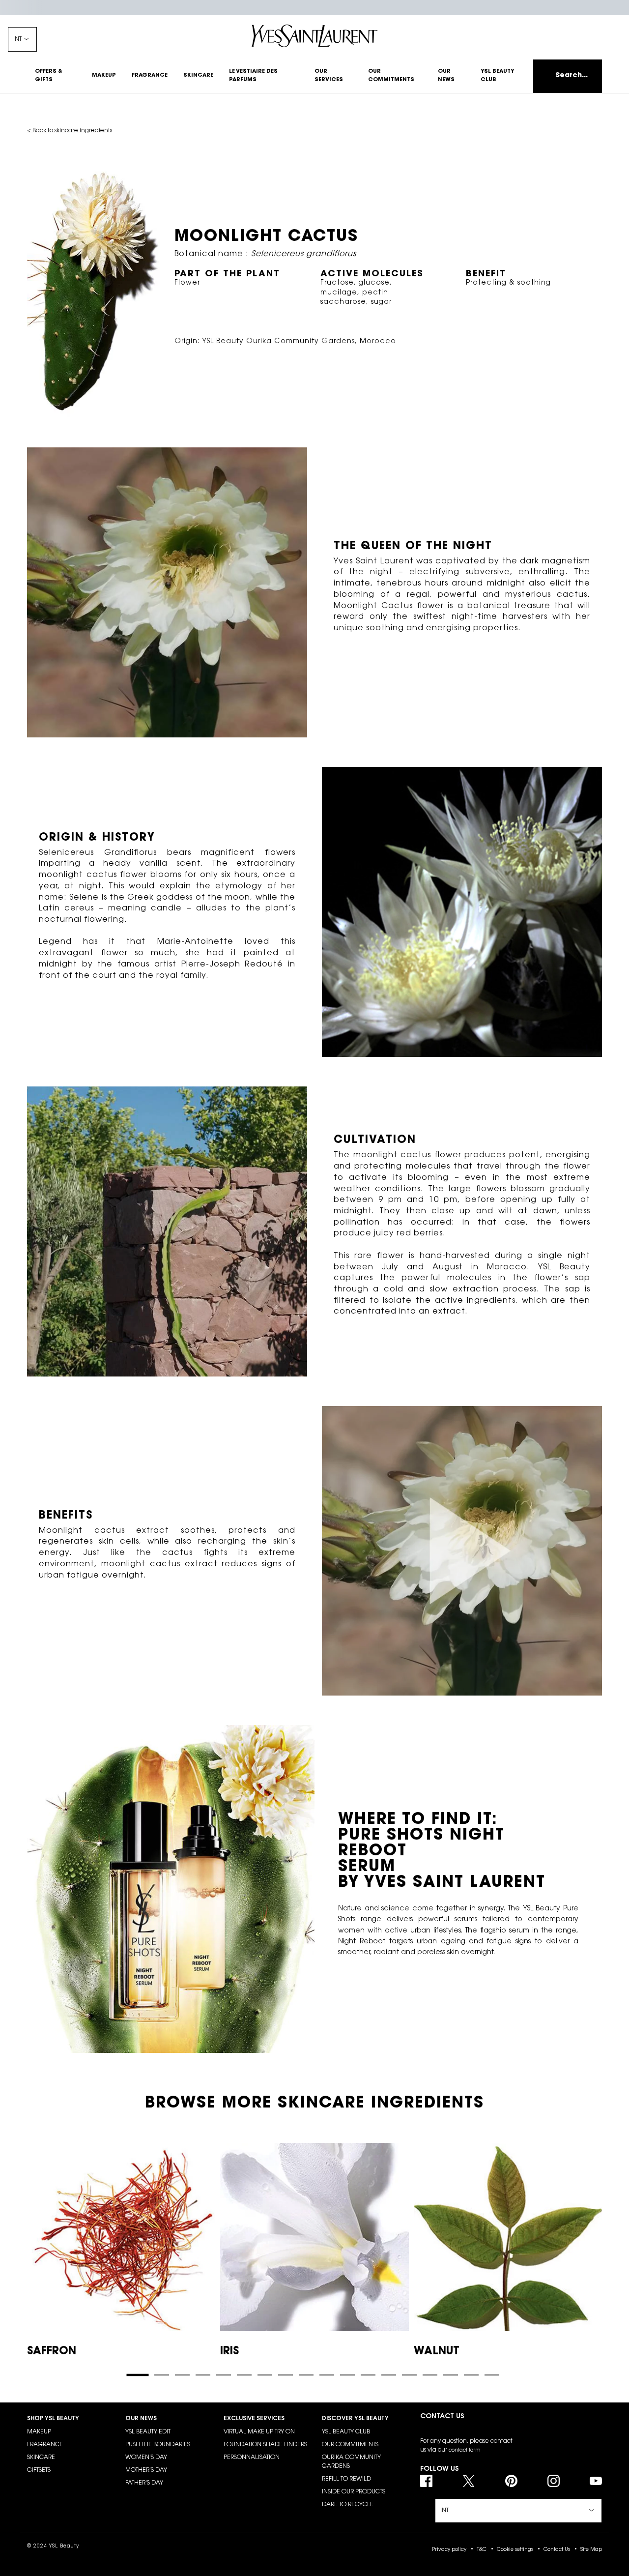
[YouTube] (596, 2481)
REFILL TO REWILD (346, 2479)
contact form (465, 2451)
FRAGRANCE (45, 2445)
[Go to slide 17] (471, 2375)
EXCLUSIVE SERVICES (254, 2419)
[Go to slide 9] (306, 2375)
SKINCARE (41, 2458)
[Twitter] (469, 2481)
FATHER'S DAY (144, 2483)
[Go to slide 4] (203, 2375)
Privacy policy (449, 2550)
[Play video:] (462, 1551)
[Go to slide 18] (492, 2375)
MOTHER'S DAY (146, 2470)
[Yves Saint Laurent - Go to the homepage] (314, 36)
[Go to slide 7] (265, 2375)
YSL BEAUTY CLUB (346, 2432)
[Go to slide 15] (430, 2375)
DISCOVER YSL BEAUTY (355, 2419)
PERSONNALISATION (252, 2458)
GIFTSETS (39, 2470)
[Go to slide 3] (182, 2375)
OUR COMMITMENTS (350, 2445)
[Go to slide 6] (244, 2375)
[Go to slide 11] (347, 2375)
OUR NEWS (141, 2419)
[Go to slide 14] (409, 2375)
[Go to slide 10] (327, 2375)
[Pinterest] (511, 2481)
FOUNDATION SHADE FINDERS (265, 2445)
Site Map (591, 2550)
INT (17, 39)
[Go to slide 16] (451, 2375)
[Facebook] (426, 2481)
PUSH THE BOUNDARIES (158, 2445)
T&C (482, 2550)
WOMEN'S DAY (146, 2458)
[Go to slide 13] (389, 2375)
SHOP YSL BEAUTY (53, 2419)
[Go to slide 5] (224, 2375)
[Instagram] (554, 2481)
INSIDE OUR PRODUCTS (354, 2492)
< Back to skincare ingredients (70, 131)
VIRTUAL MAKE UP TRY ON (259, 2432)
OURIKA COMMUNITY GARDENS (351, 2462)
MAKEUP (39, 2432)
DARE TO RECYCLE (348, 2505)
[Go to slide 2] (162, 2375)
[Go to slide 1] (137, 2375)
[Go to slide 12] (368, 2375)
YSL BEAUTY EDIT (148, 2432)
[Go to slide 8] (286, 2375)
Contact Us (557, 2550)
